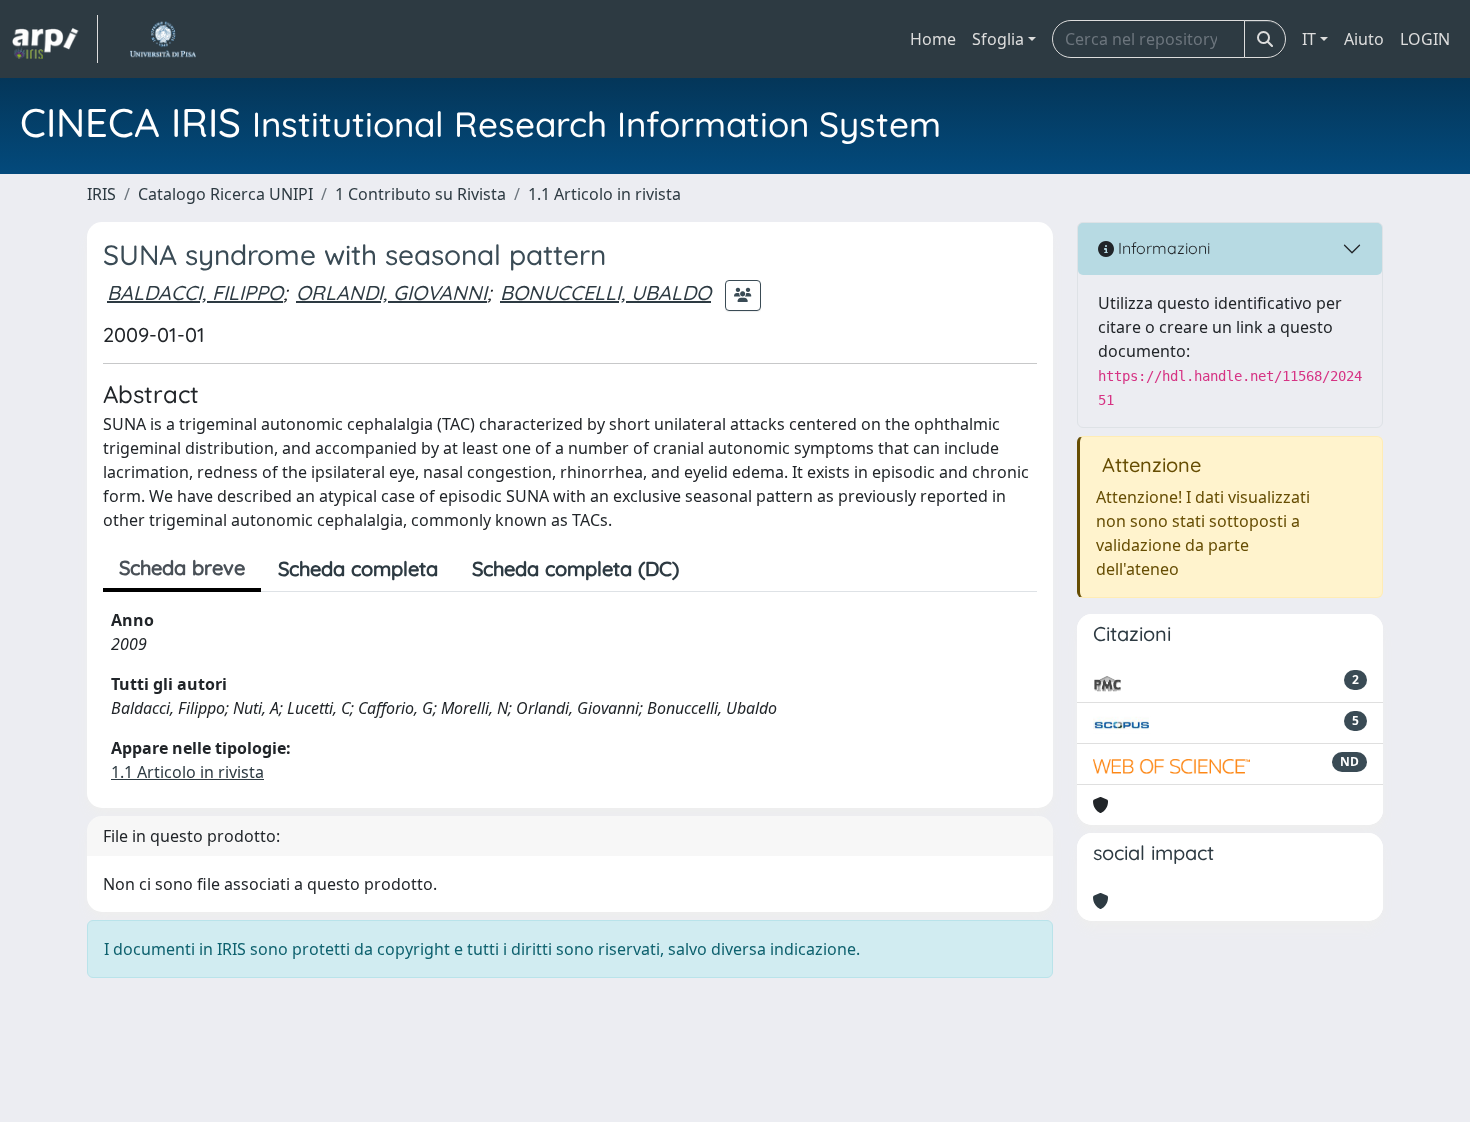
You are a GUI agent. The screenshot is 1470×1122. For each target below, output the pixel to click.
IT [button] (1309, 39)
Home (933, 39)
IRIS (101, 194)
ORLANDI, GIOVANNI (391, 292)
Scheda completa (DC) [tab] (575, 568)
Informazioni (1162, 248)
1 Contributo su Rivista (420, 194)
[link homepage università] (162, 39)
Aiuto (1364, 39)
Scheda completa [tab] (358, 568)
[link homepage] (55, 39)
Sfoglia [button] (998, 39)
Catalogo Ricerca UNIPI (225, 194)
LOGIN (1425, 39)
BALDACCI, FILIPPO (195, 292)
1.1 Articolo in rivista (604, 194)
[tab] (713, 569)
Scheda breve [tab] (182, 567)
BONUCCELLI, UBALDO (605, 292)
